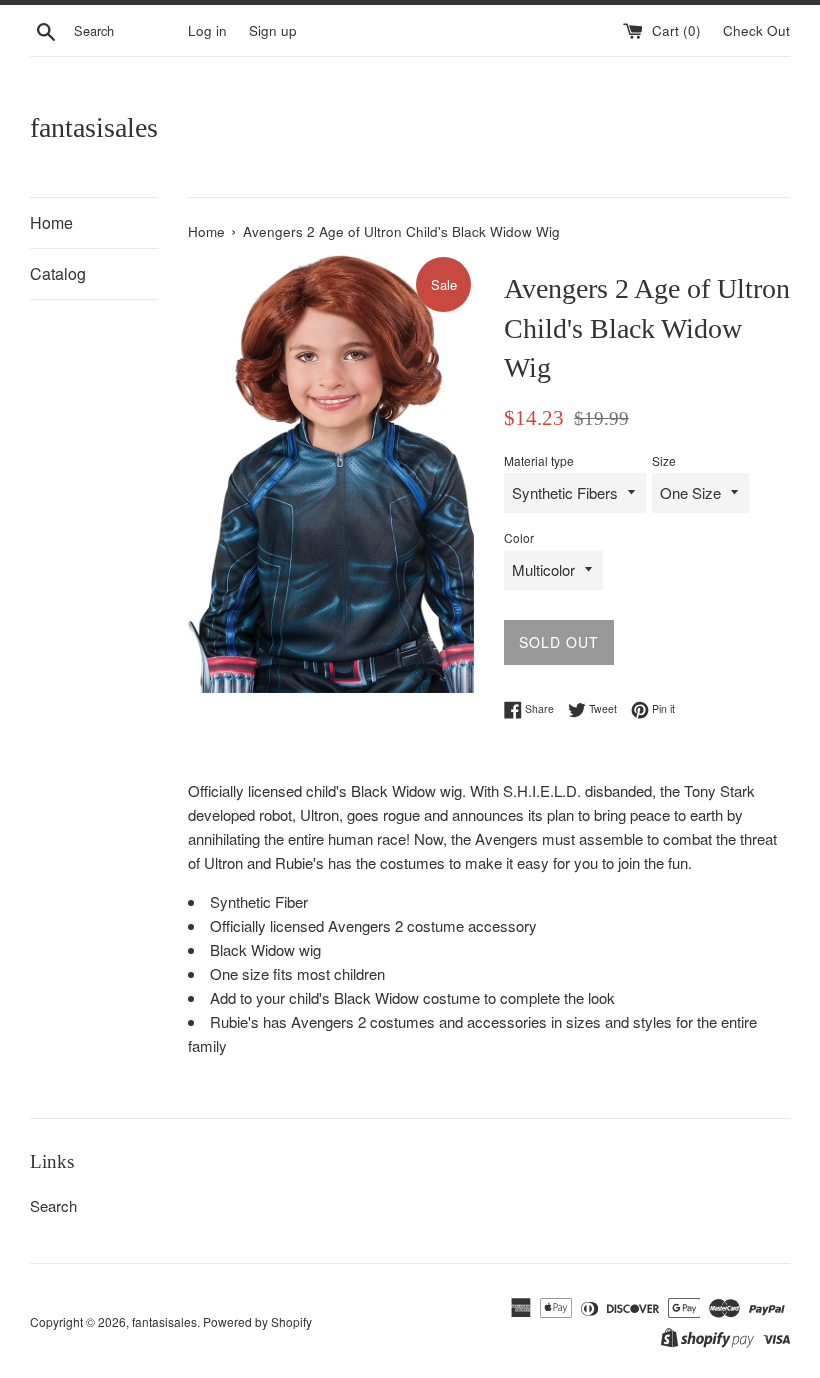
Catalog (58, 273)
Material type (539, 460)
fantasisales (94, 127)
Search (53, 1205)
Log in (207, 30)
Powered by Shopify (257, 1321)
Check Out (756, 30)
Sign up (273, 30)
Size (664, 460)
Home (51, 222)
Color (519, 537)
